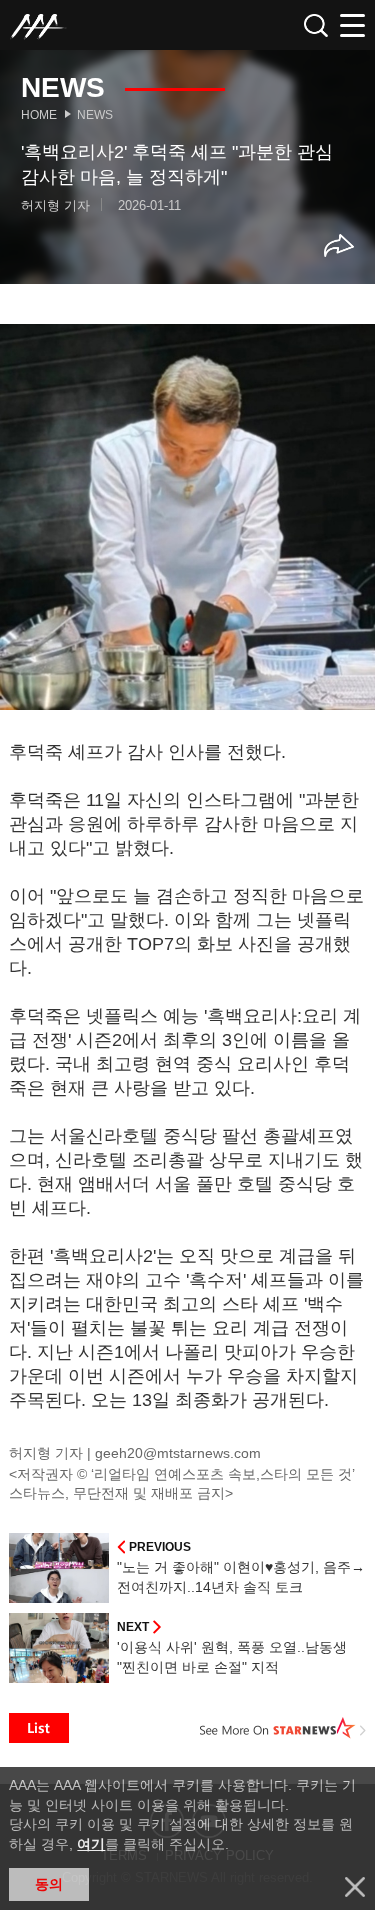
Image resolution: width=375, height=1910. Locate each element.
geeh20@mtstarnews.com (178, 1453)
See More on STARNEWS (283, 1728)
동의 (49, 1884)
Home (39, 115)
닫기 (355, 1887)
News (95, 115)
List (39, 1728)
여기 (91, 1844)
